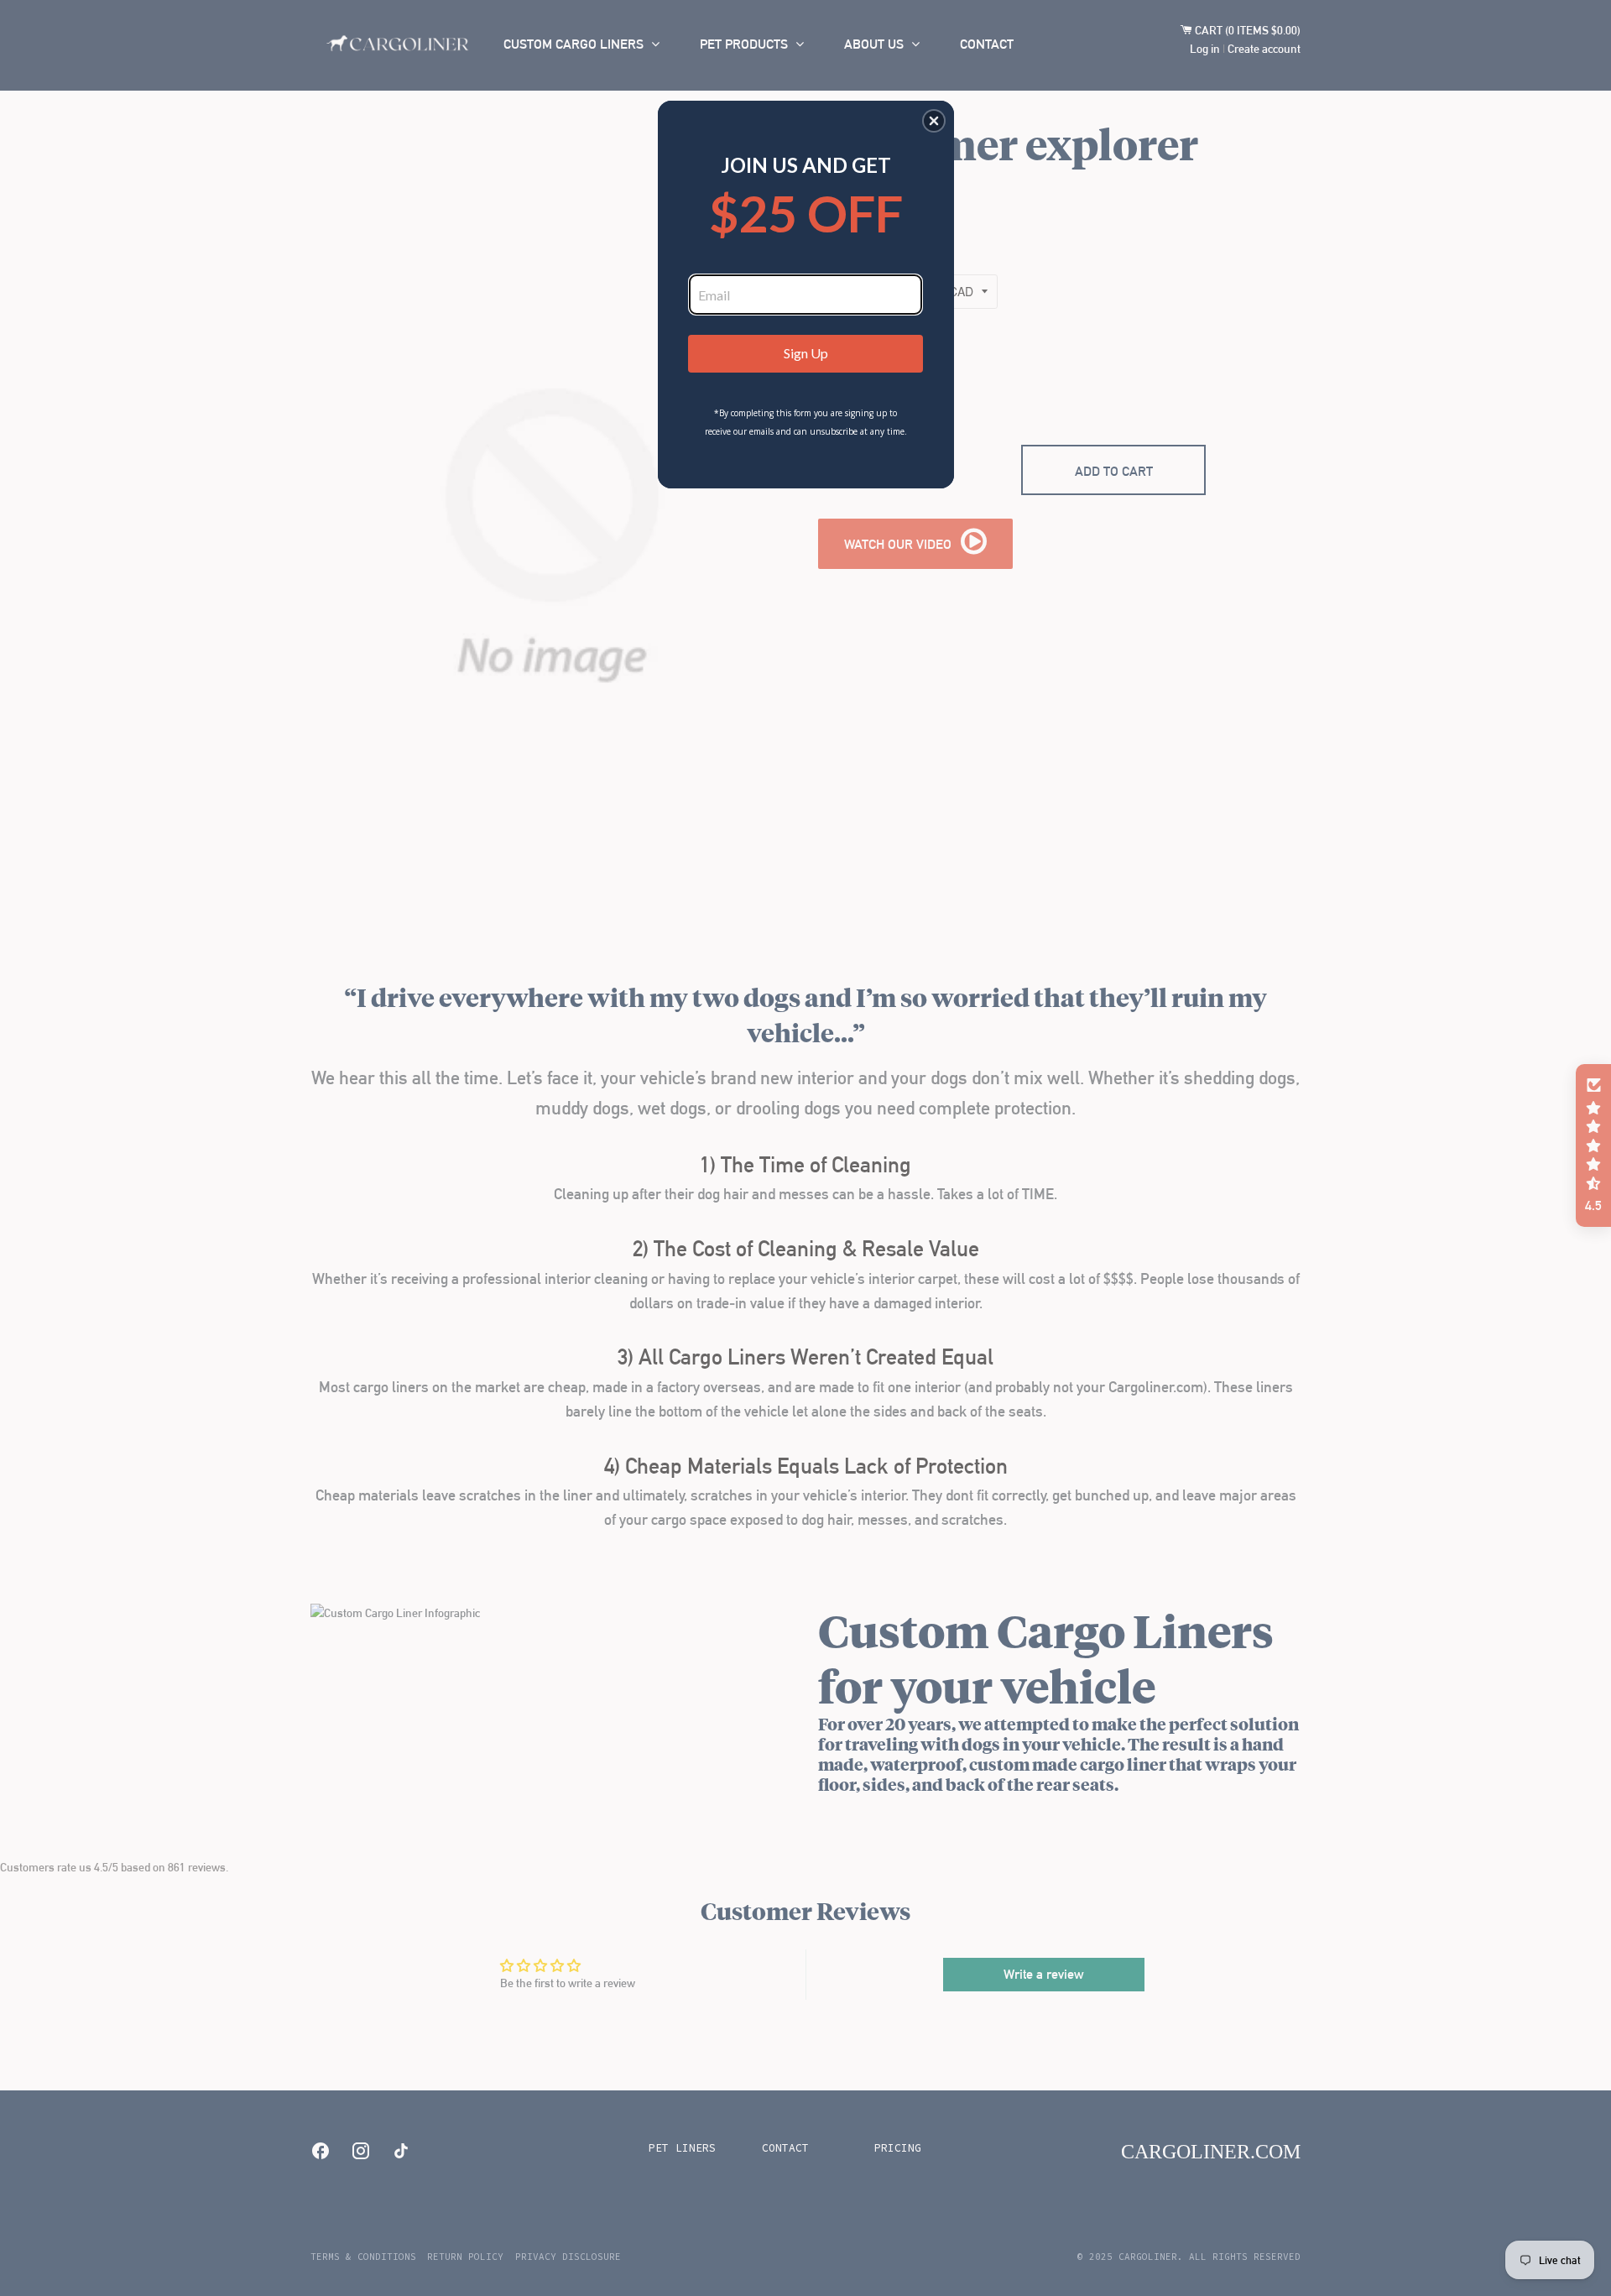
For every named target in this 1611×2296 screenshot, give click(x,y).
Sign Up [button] (806, 353)
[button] (934, 121)
